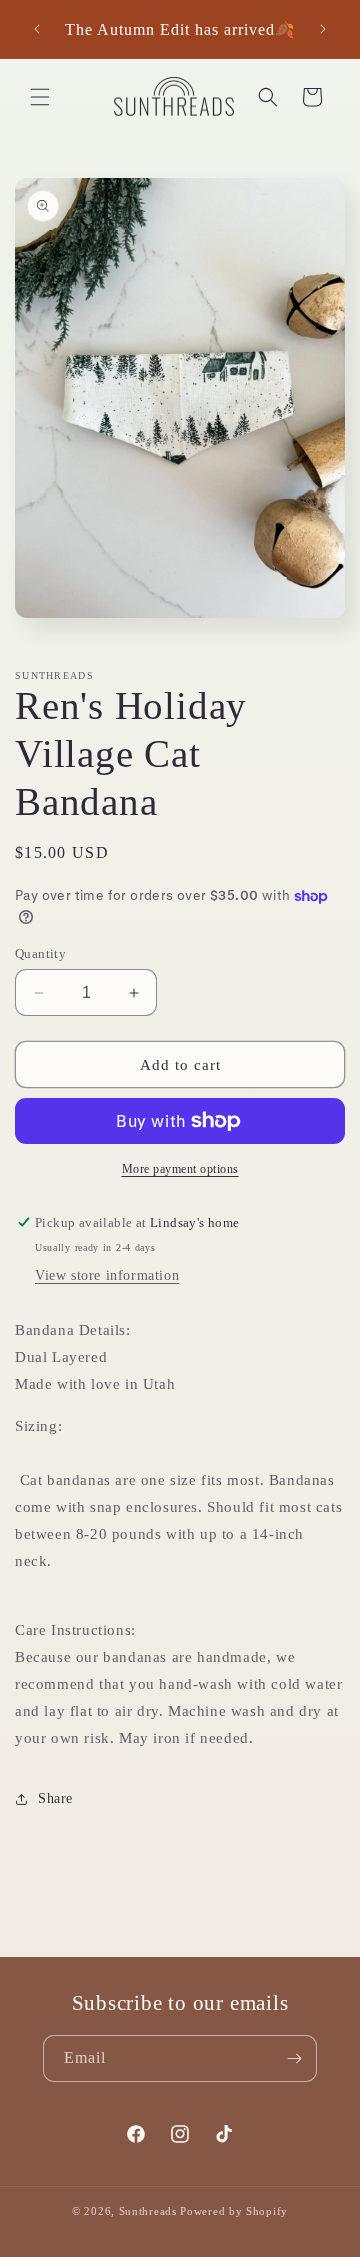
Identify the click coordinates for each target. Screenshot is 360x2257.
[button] (40, 97)
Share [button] (55, 1798)
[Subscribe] (294, 2058)
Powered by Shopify (234, 2211)
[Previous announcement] (37, 29)
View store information (107, 1275)
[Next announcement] (323, 29)
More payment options (180, 1169)
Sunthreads (148, 2211)
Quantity (40, 953)
